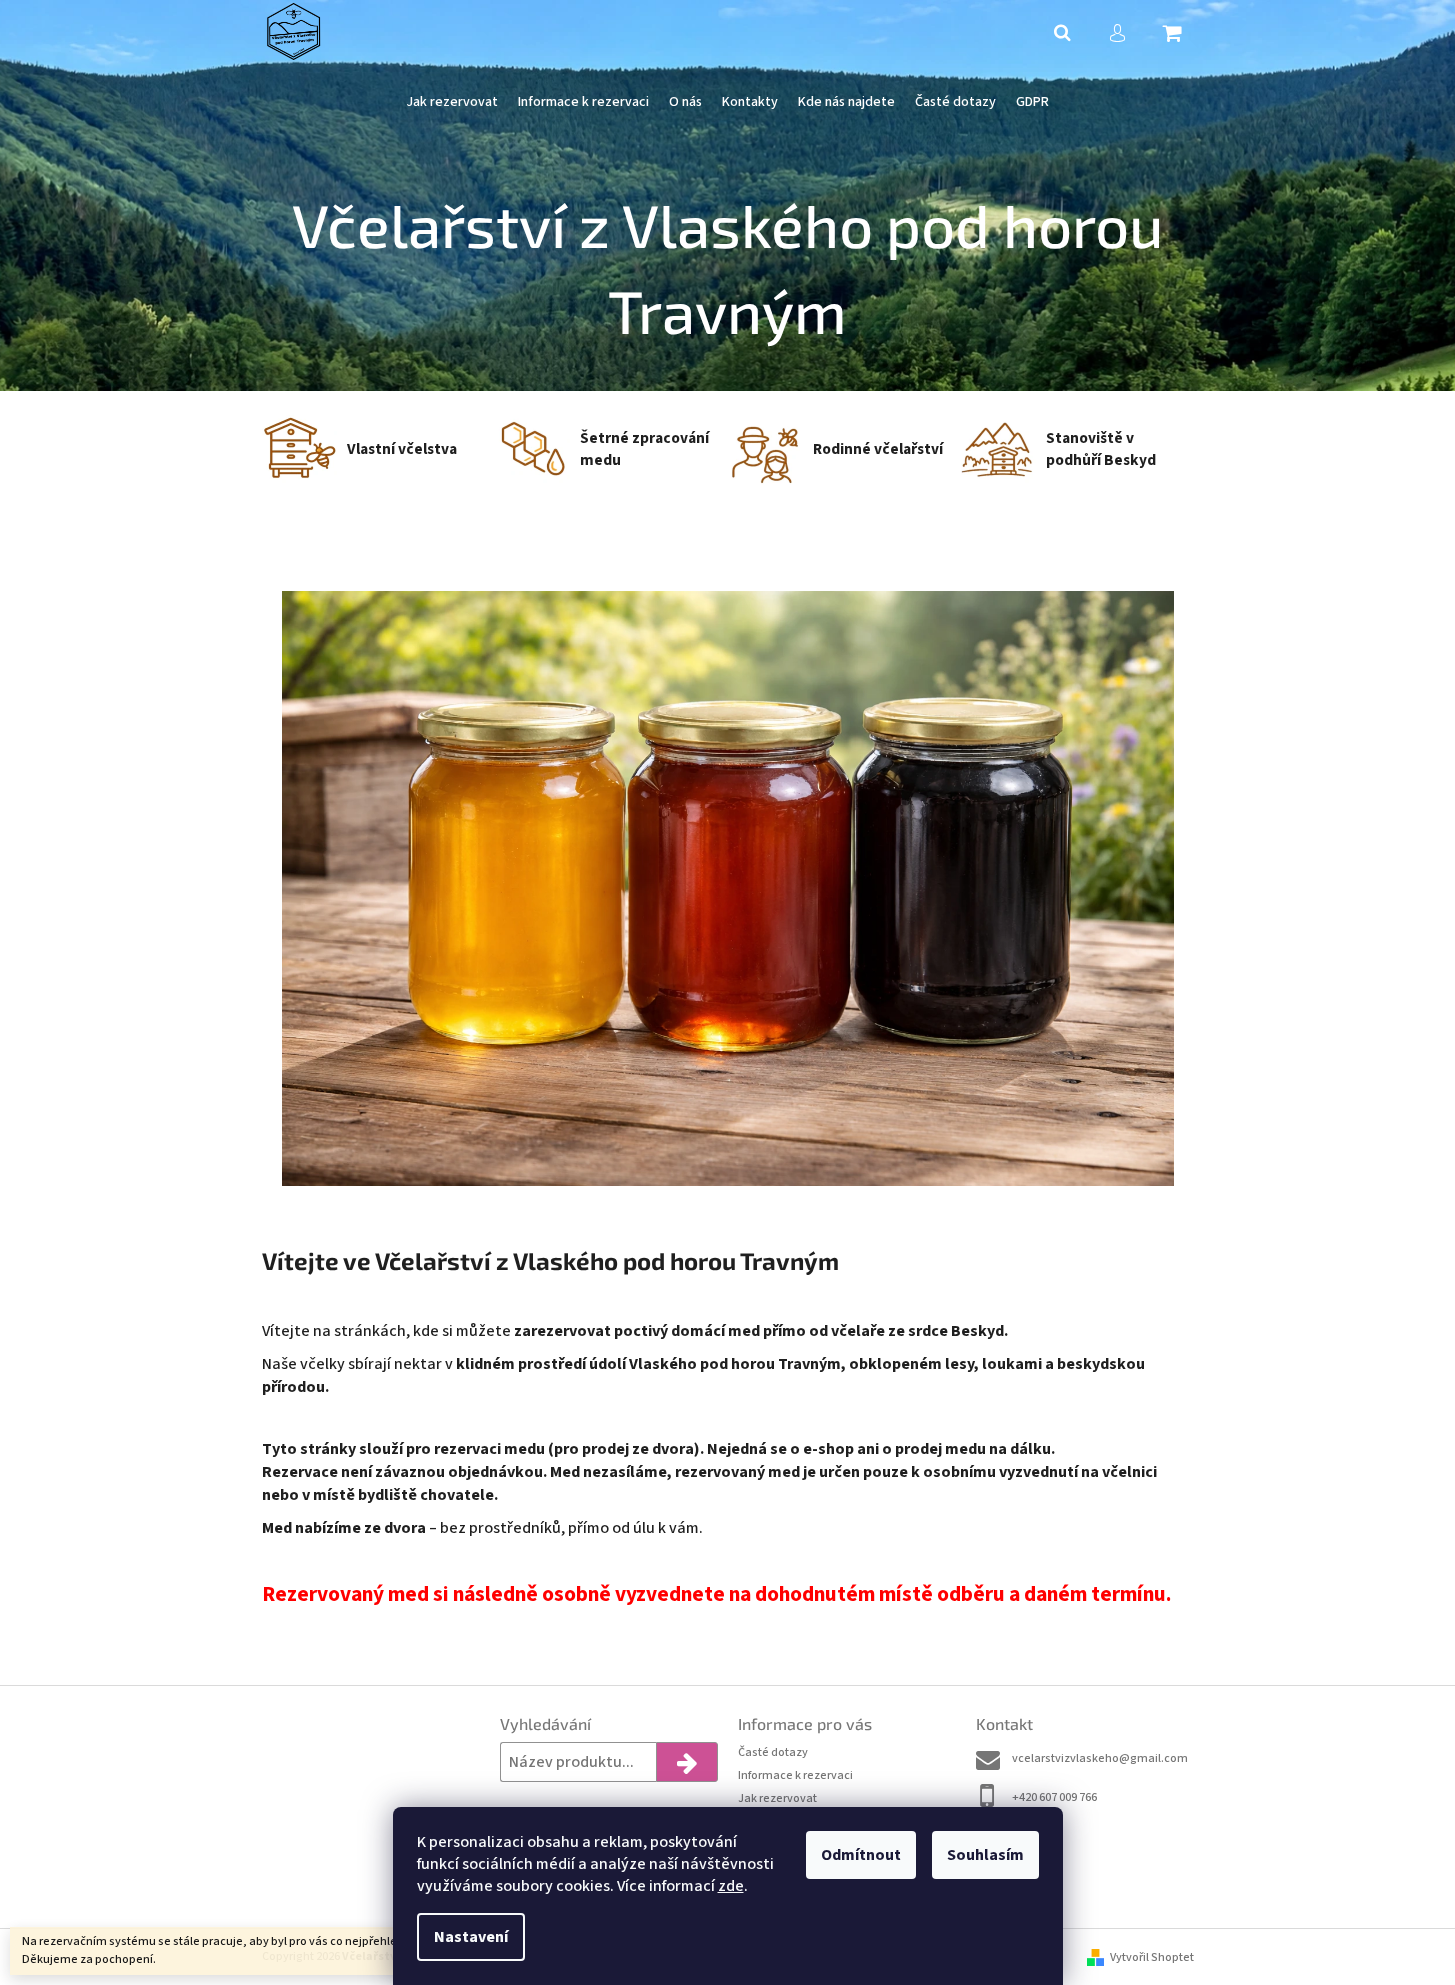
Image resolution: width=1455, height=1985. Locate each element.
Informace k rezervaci (795, 1775)
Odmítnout (861, 1855)
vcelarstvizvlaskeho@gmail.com (1100, 1758)
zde (731, 1886)
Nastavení (471, 1937)
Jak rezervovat (777, 1798)
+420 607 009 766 (1054, 1797)
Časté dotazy (773, 1752)
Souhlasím (985, 1855)
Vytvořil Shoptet (1152, 1957)
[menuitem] (452, 102)
